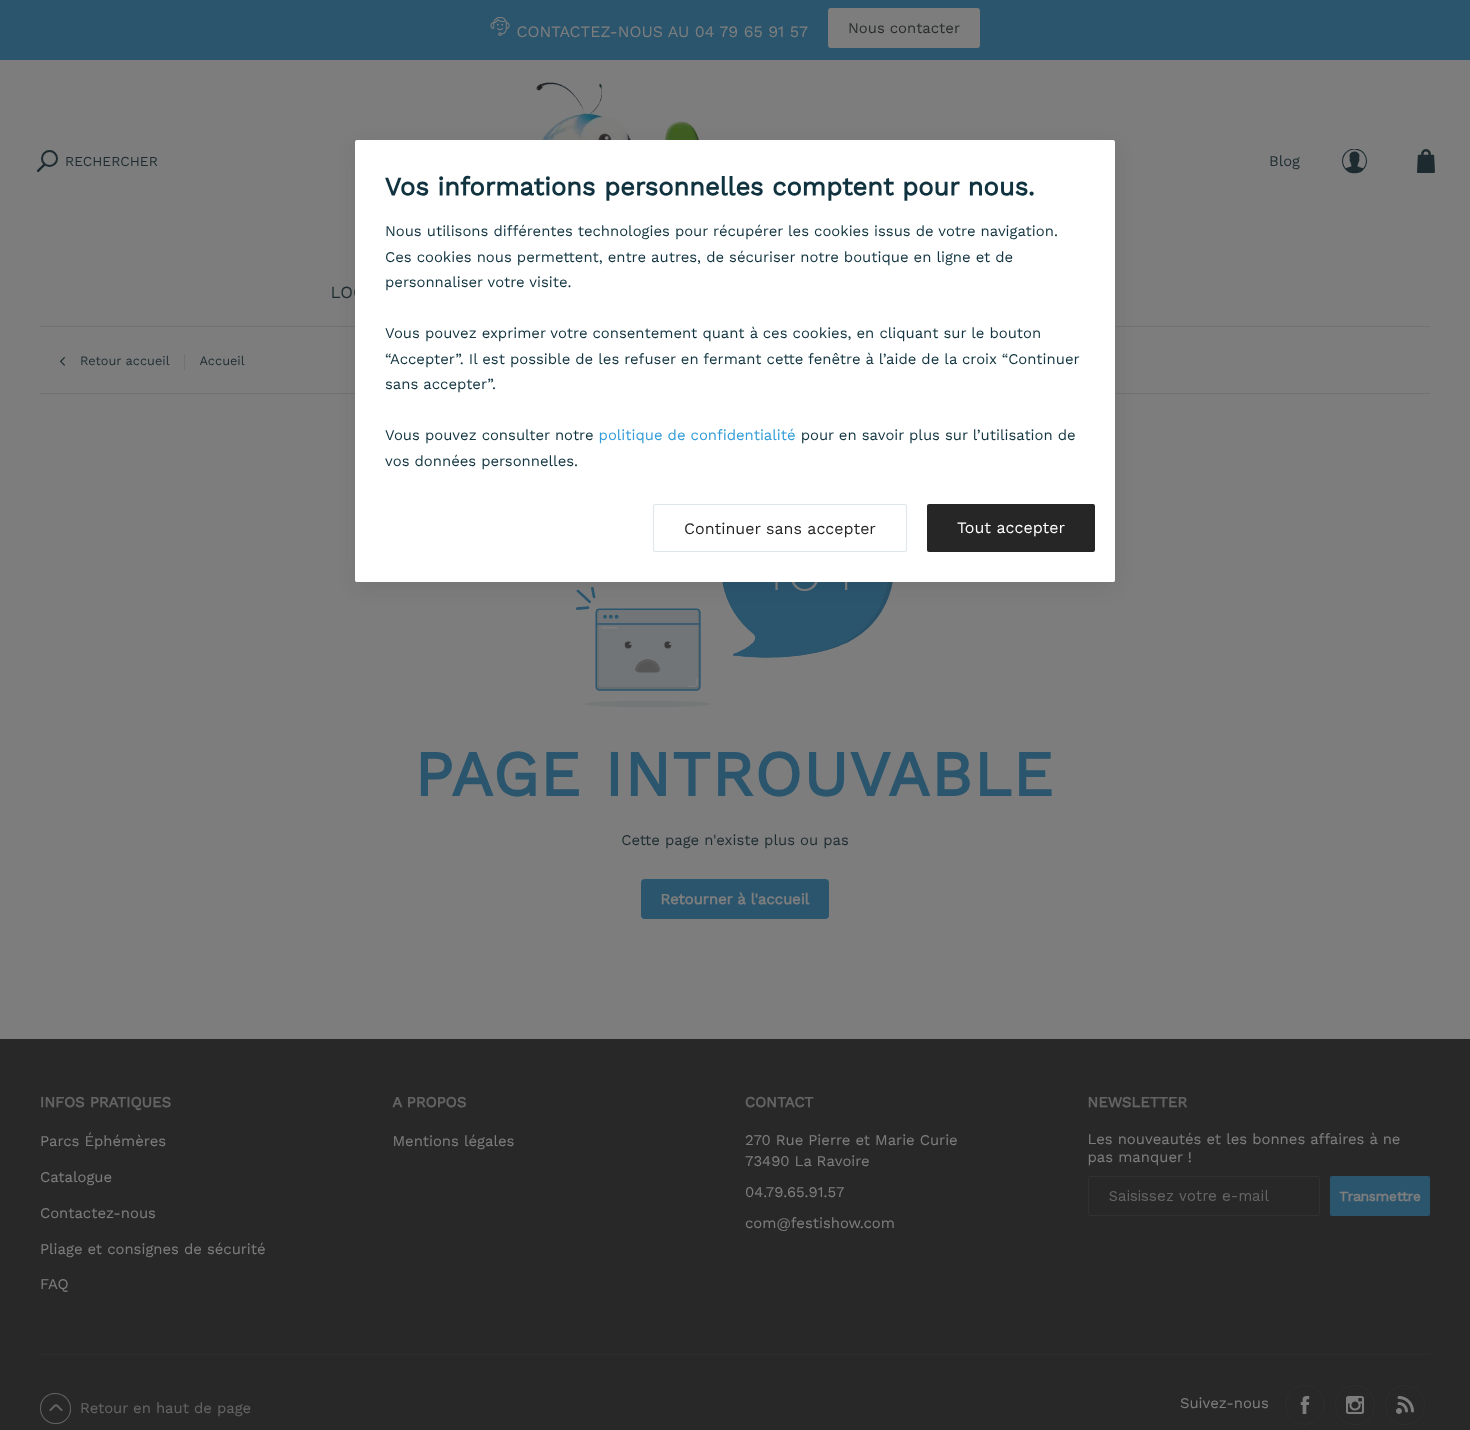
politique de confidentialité (697, 435)
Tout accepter (1011, 527)
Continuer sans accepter (780, 528)
